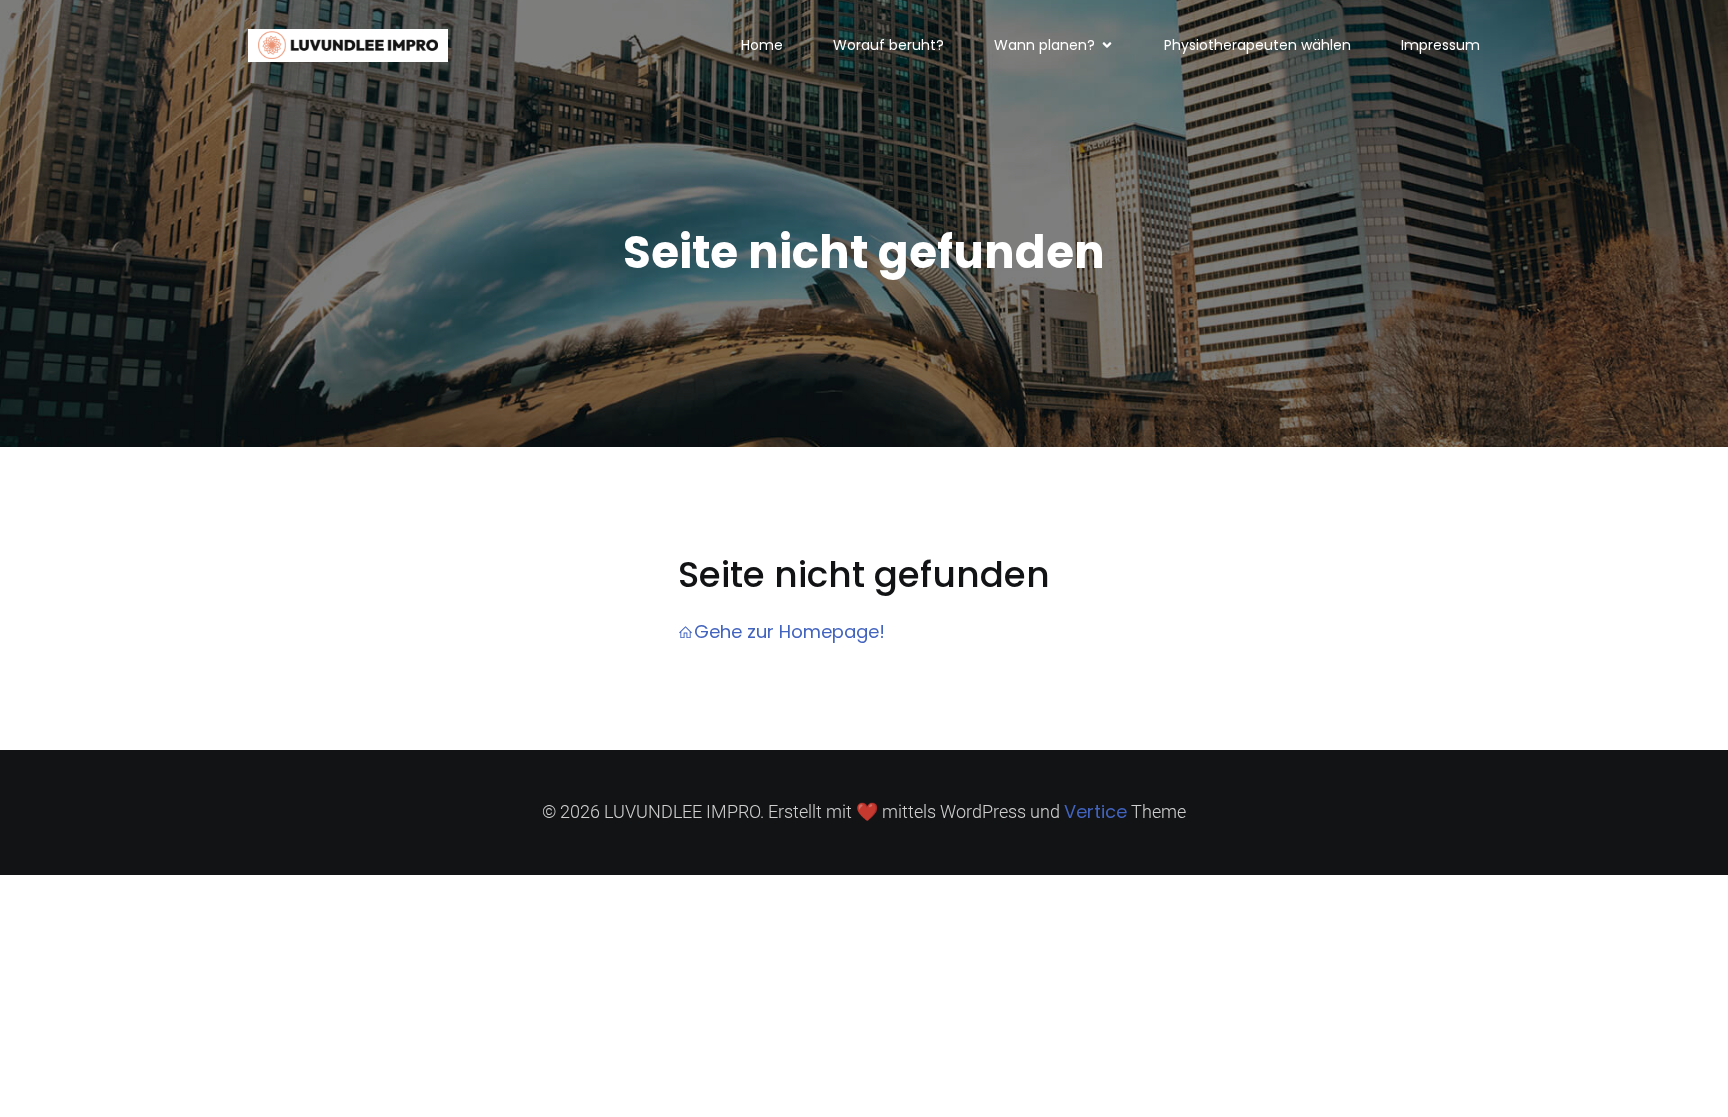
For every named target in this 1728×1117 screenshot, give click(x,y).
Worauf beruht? (888, 45)
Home (762, 45)
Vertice (1095, 811)
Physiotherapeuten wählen (1257, 45)
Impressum (1440, 45)
